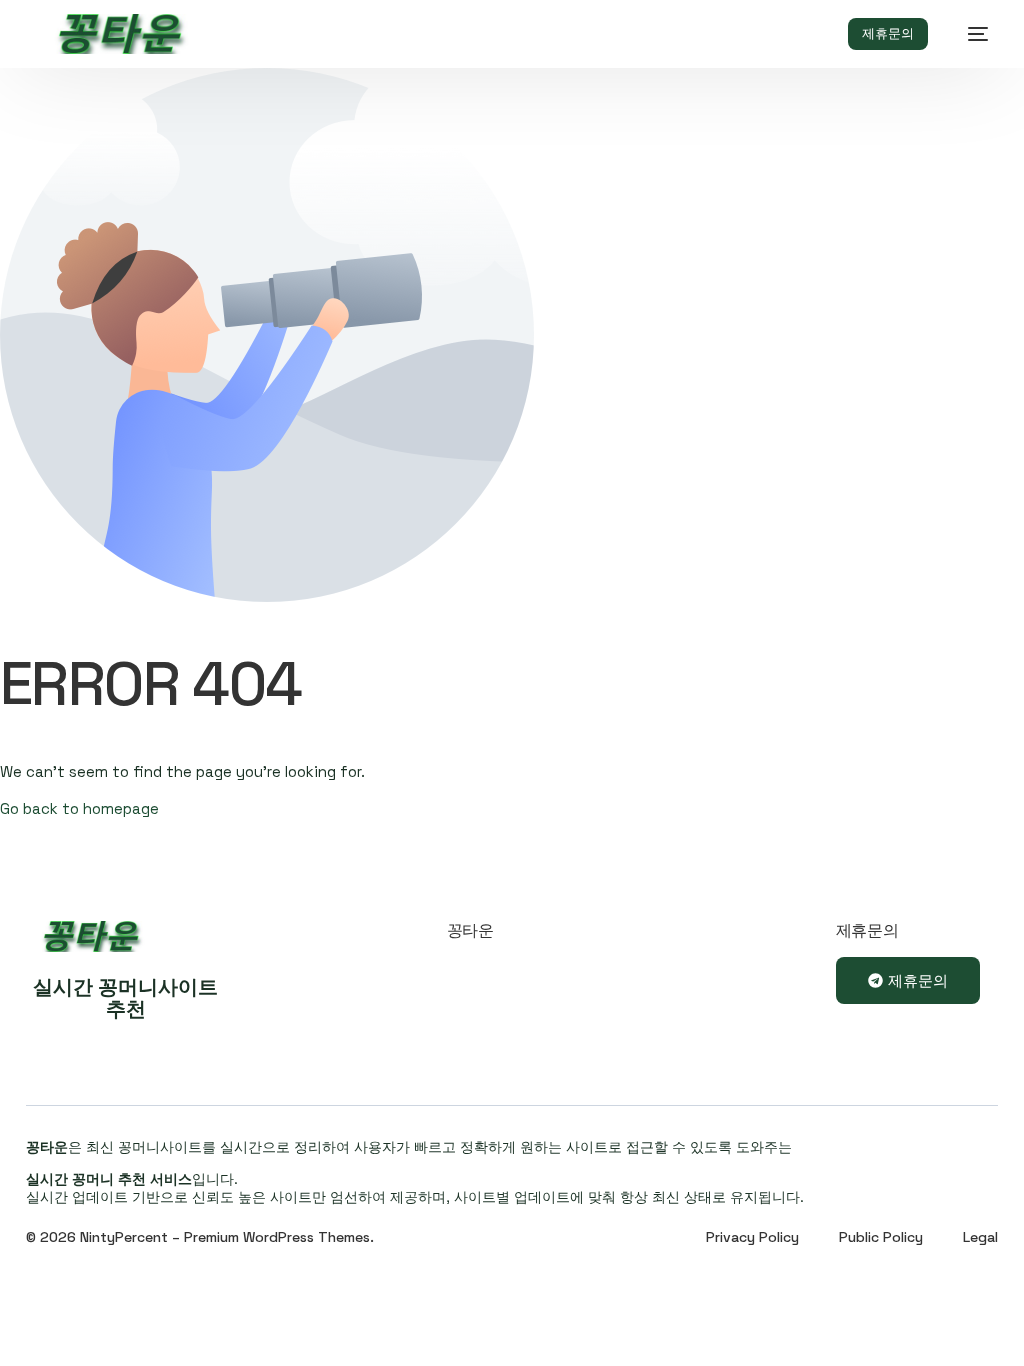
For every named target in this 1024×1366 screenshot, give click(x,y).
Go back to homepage (79, 808)
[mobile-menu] (968, 34)
